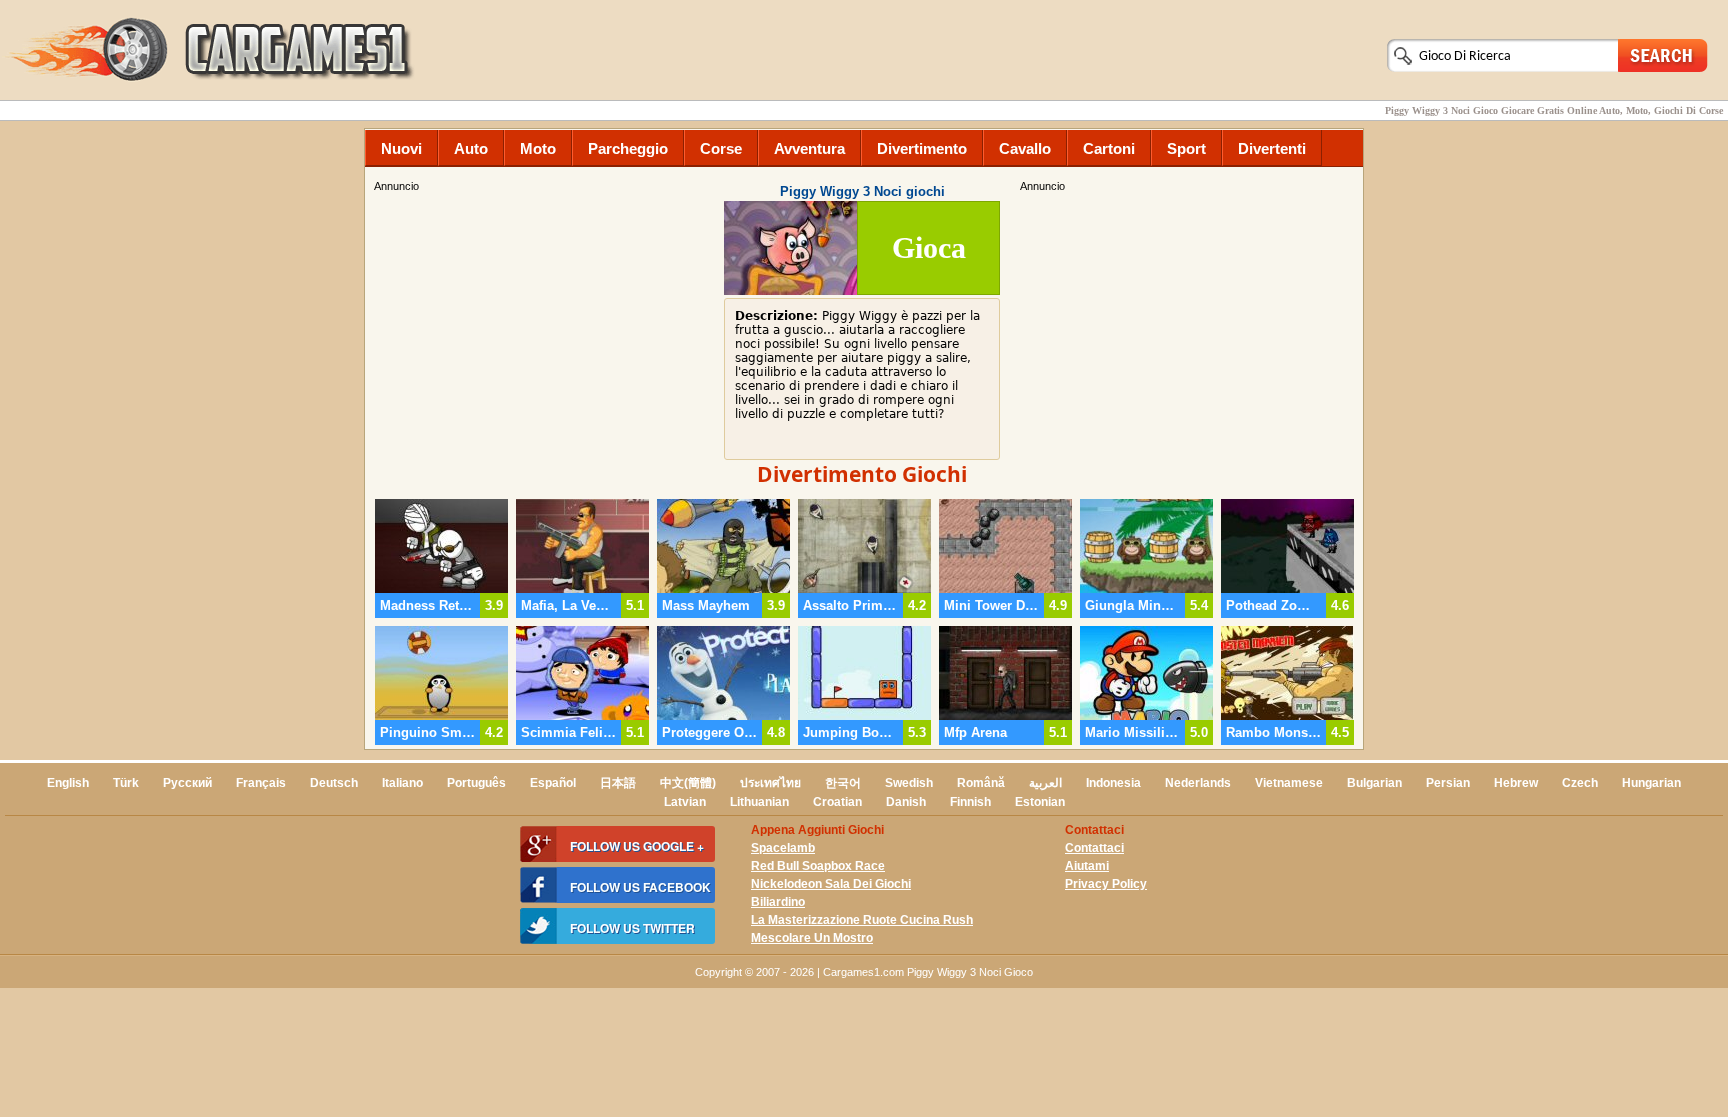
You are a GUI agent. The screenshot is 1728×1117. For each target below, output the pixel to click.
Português (476, 783)
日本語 (618, 783)
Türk (126, 783)
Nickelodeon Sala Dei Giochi (831, 884)
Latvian (685, 802)
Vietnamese (1289, 783)
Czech (1580, 783)
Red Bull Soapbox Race (818, 866)
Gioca (929, 247)
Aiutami (1087, 866)
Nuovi (401, 148)
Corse (721, 148)
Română (981, 783)
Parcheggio (628, 148)
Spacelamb (783, 848)
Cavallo (1025, 148)
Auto (471, 148)
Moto (538, 148)
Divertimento (922, 148)
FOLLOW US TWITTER (632, 928)
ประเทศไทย (770, 783)
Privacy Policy (1106, 884)
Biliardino (778, 902)
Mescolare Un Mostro (812, 938)
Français (261, 783)
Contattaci (1094, 848)
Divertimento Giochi (862, 474)
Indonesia (1113, 783)
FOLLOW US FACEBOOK (640, 887)
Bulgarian (1374, 783)
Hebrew (1516, 783)
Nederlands (1198, 783)
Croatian (837, 802)
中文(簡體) (688, 783)
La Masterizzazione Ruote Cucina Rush (862, 920)
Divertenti (1272, 148)
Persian (1448, 783)
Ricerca (1663, 54)
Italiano (402, 783)
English (68, 783)
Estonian (1040, 802)
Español (553, 783)
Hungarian (1651, 783)
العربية (1045, 783)
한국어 (843, 783)
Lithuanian (759, 802)
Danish (906, 802)
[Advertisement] (1189, 335)
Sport (1186, 148)
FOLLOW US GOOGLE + (637, 846)
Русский (187, 783)
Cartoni (1109, 148)
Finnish (970, 802)
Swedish (909, 783)
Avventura (809, 148)
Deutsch (334, 783)
